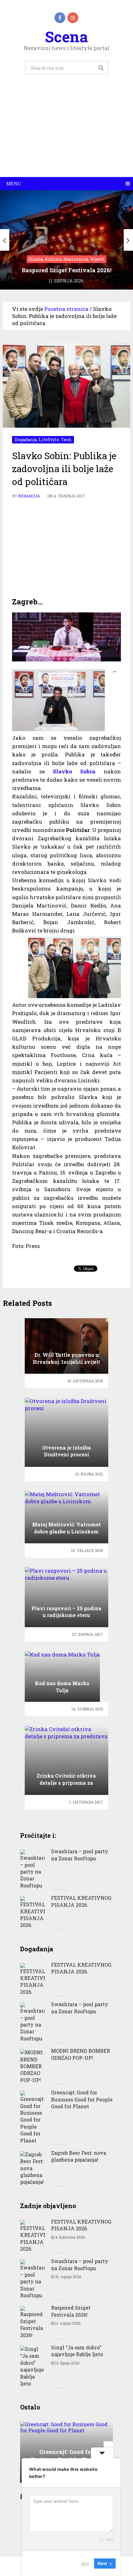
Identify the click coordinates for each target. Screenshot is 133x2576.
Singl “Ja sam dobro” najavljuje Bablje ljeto (77, 2351)
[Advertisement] (66, 133)
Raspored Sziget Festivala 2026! (71, 2311)
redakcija (29, 496)
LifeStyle (49, 440)
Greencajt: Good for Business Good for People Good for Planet (82, 2099)
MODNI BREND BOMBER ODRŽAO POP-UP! (81, 2054)
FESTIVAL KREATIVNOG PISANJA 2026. (81, 1901)
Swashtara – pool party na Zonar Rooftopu (80, 1855)
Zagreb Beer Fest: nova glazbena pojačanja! (79, 2156)
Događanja (26, 440)
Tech (66, 440)
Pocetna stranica (66, 309)
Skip (85, 2563)
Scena (66, 37)
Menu (14, 184)
